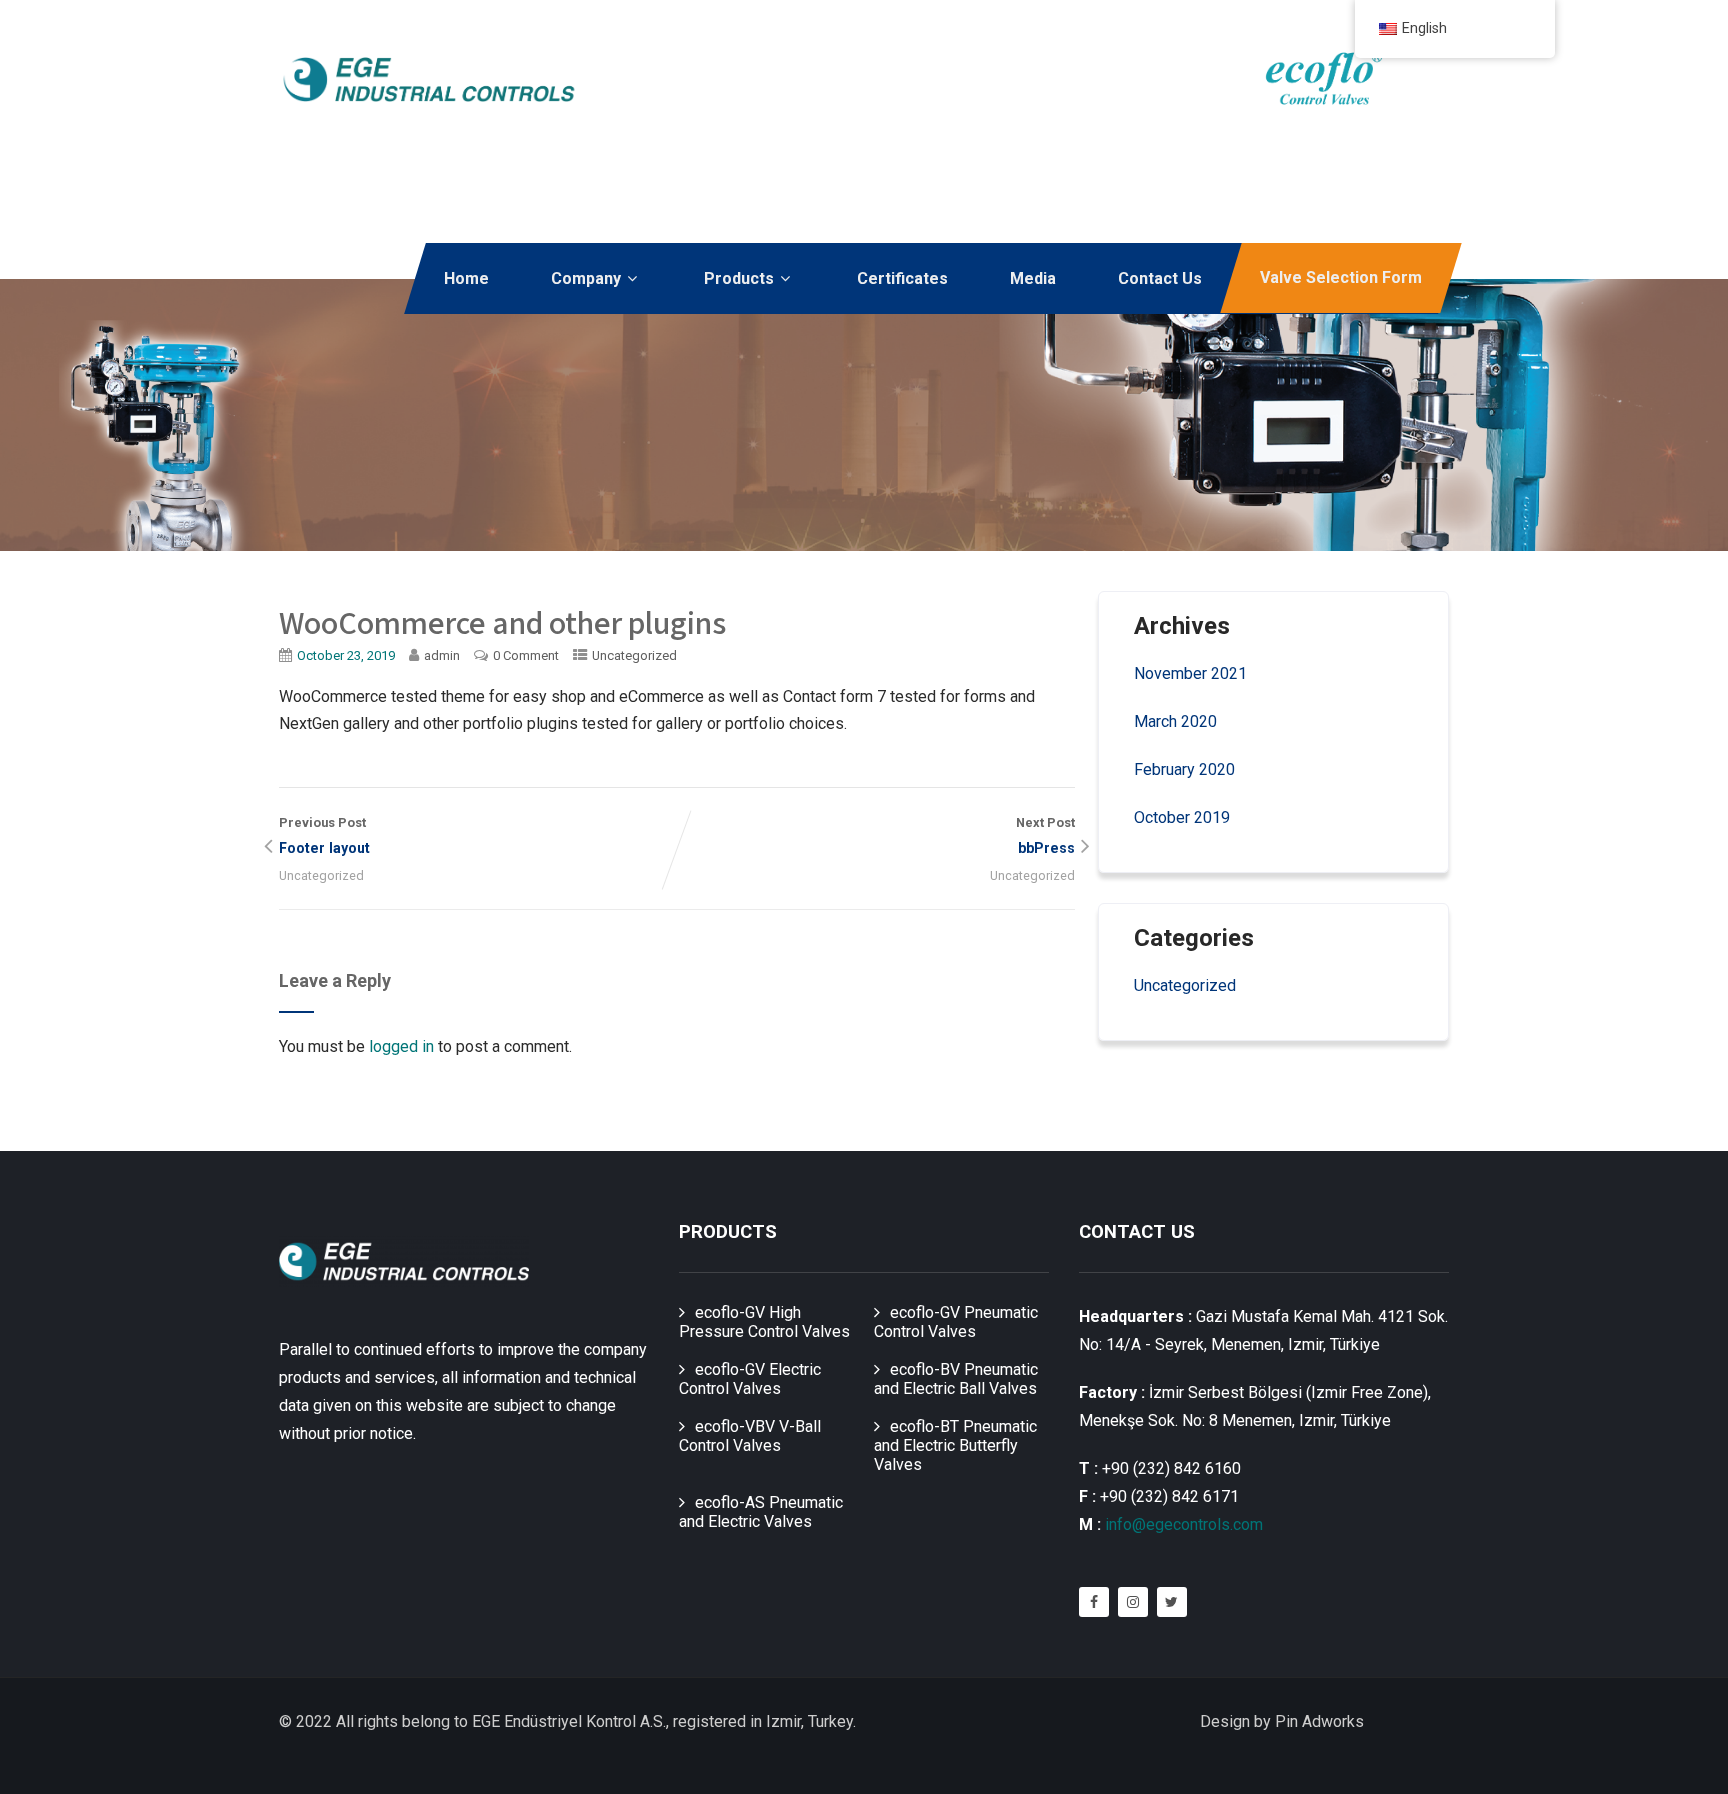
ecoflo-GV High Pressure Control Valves (764, 1322)
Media (1033, 278)
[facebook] (1094, 1602)
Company (586, 278)
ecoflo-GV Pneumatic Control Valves (956, 1322)
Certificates (902, 278)
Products (739, 278)
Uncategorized (634, 655)
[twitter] (1172, 1602)
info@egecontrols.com (1184, 1524)
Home (466, 278)
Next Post (1045, 835)
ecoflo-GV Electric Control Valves (750, 1379)
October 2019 (1182, 817)
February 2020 (1184, 769)
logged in (401, 1046)
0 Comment (526, 655)
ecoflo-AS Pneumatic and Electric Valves (761, 1512)
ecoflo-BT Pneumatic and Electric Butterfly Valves (955, 1445)
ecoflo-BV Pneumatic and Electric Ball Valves (956, 1379)
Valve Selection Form (1341, 277)
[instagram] (1133, 1602)
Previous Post (324, 835)
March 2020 (1175, 721)
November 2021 (1190, 673)
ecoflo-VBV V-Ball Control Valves (750, 1436)
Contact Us (1160, 278)
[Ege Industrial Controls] (429, 79)
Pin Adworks (1319, 1721)
